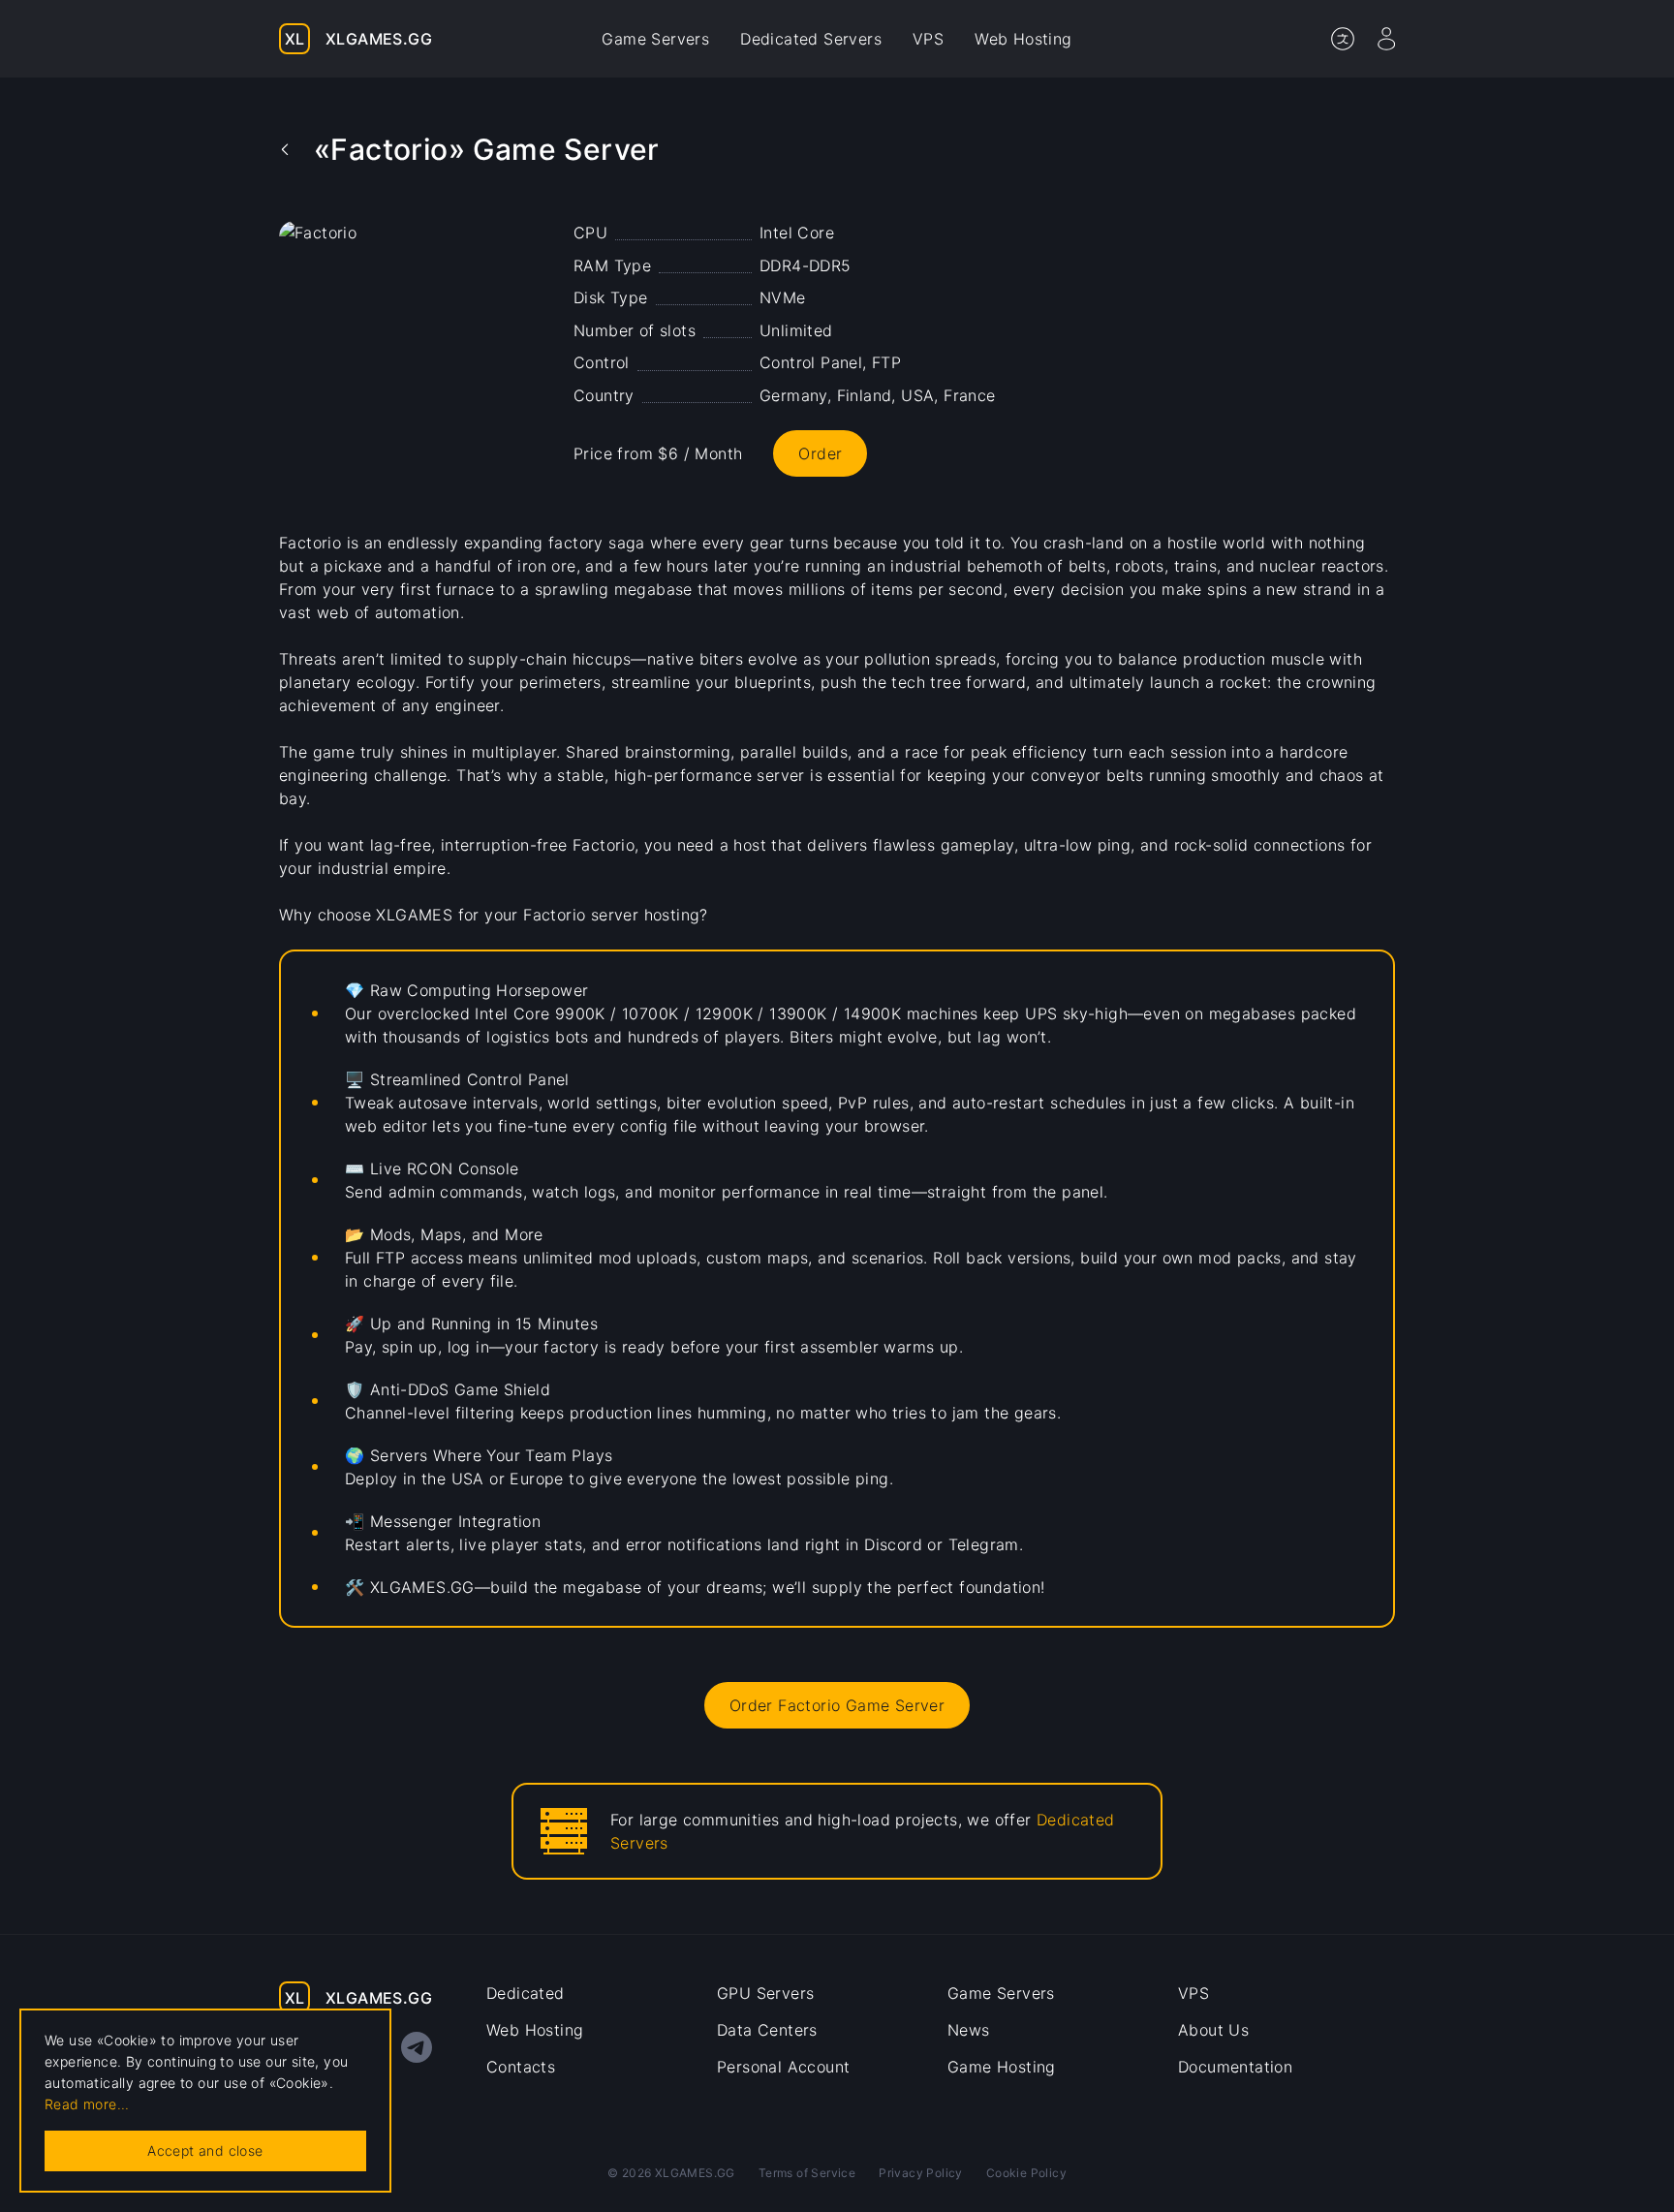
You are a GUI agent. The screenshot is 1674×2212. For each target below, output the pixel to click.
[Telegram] (417, 2047)
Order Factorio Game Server (837, 1705)
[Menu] (1386, 39)
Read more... (87, 2104)
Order (820, 453)
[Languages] (1343, 39)
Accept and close (205, 2150)
